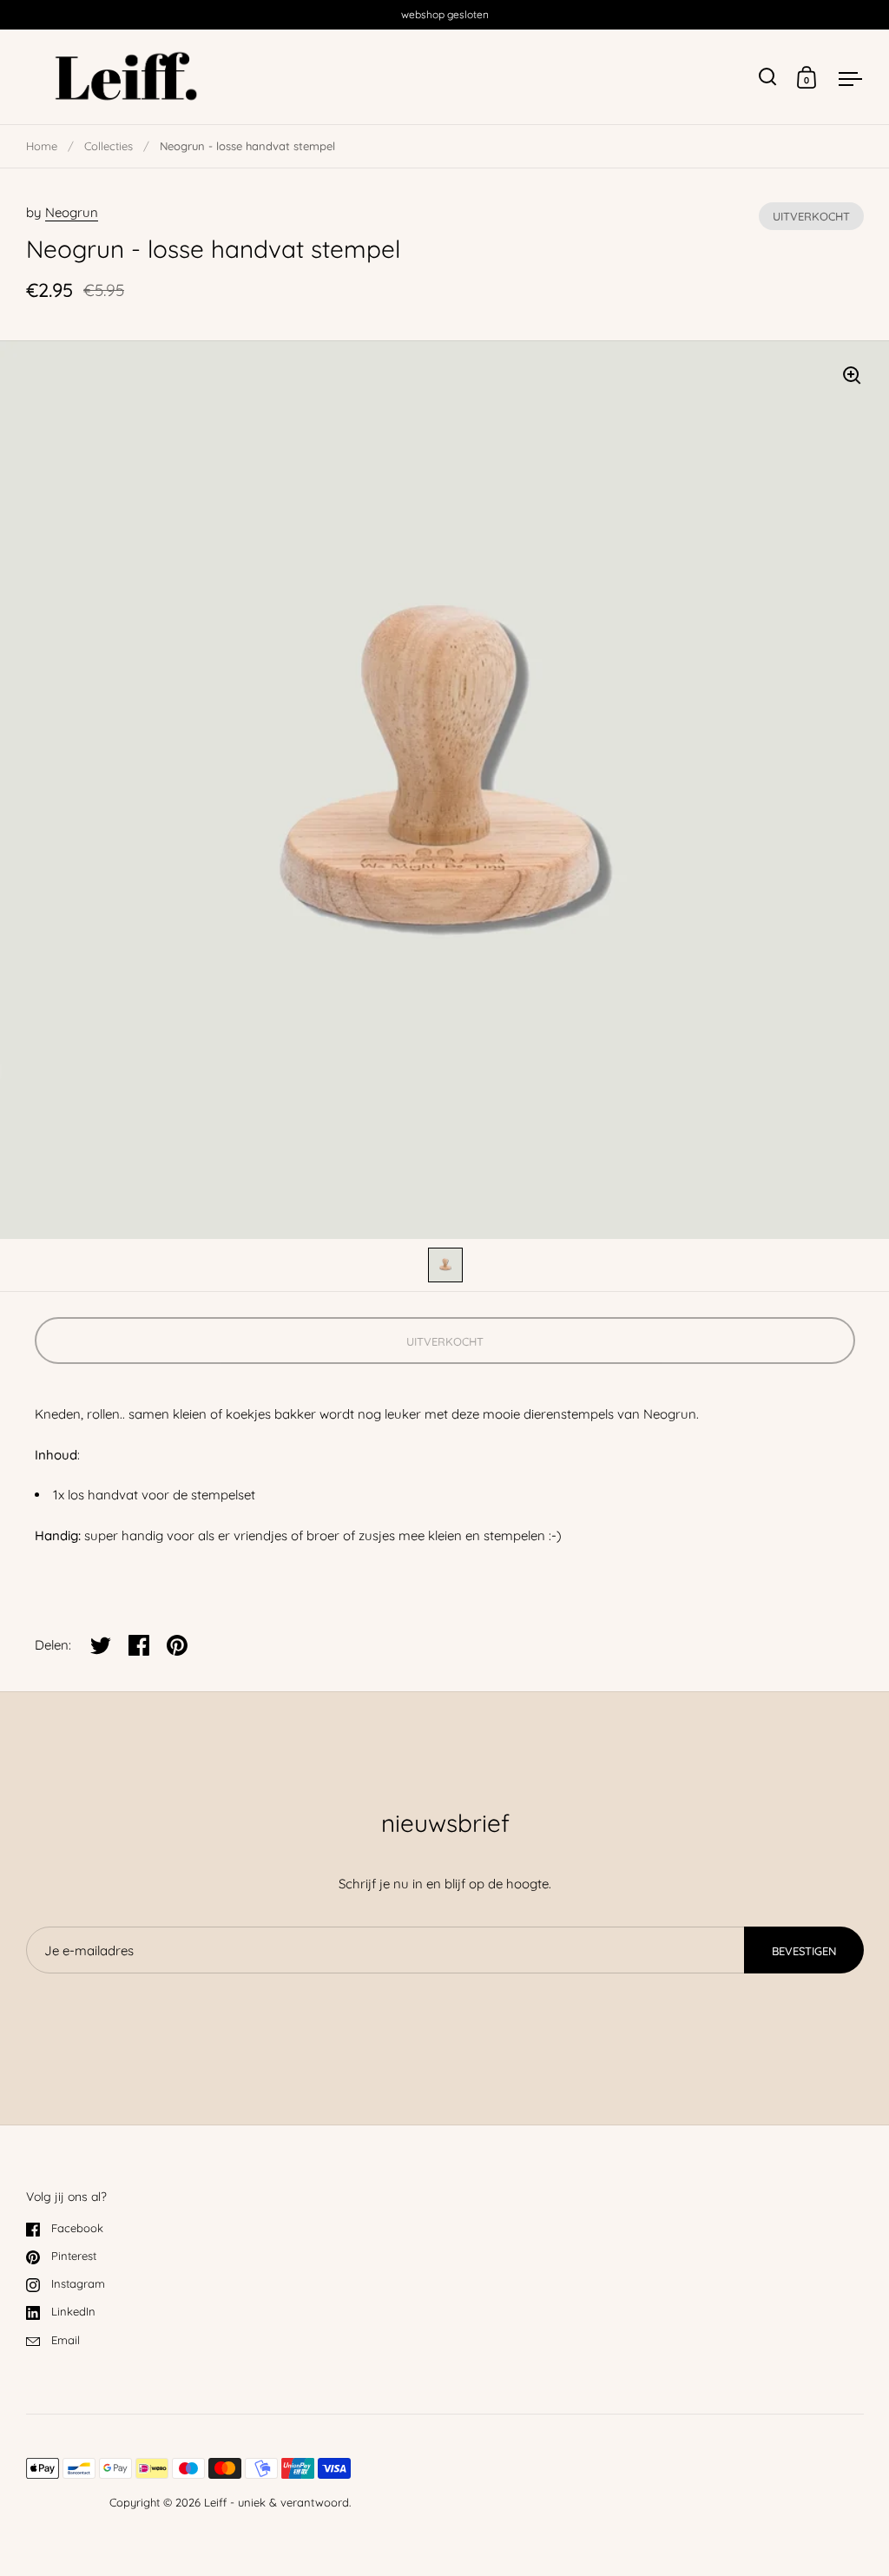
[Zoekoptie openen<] (768, 77)
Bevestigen (804, 1951)
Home (42, 146)
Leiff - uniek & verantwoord (277, 2502)
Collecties (109, 146)
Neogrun (72, 212)
